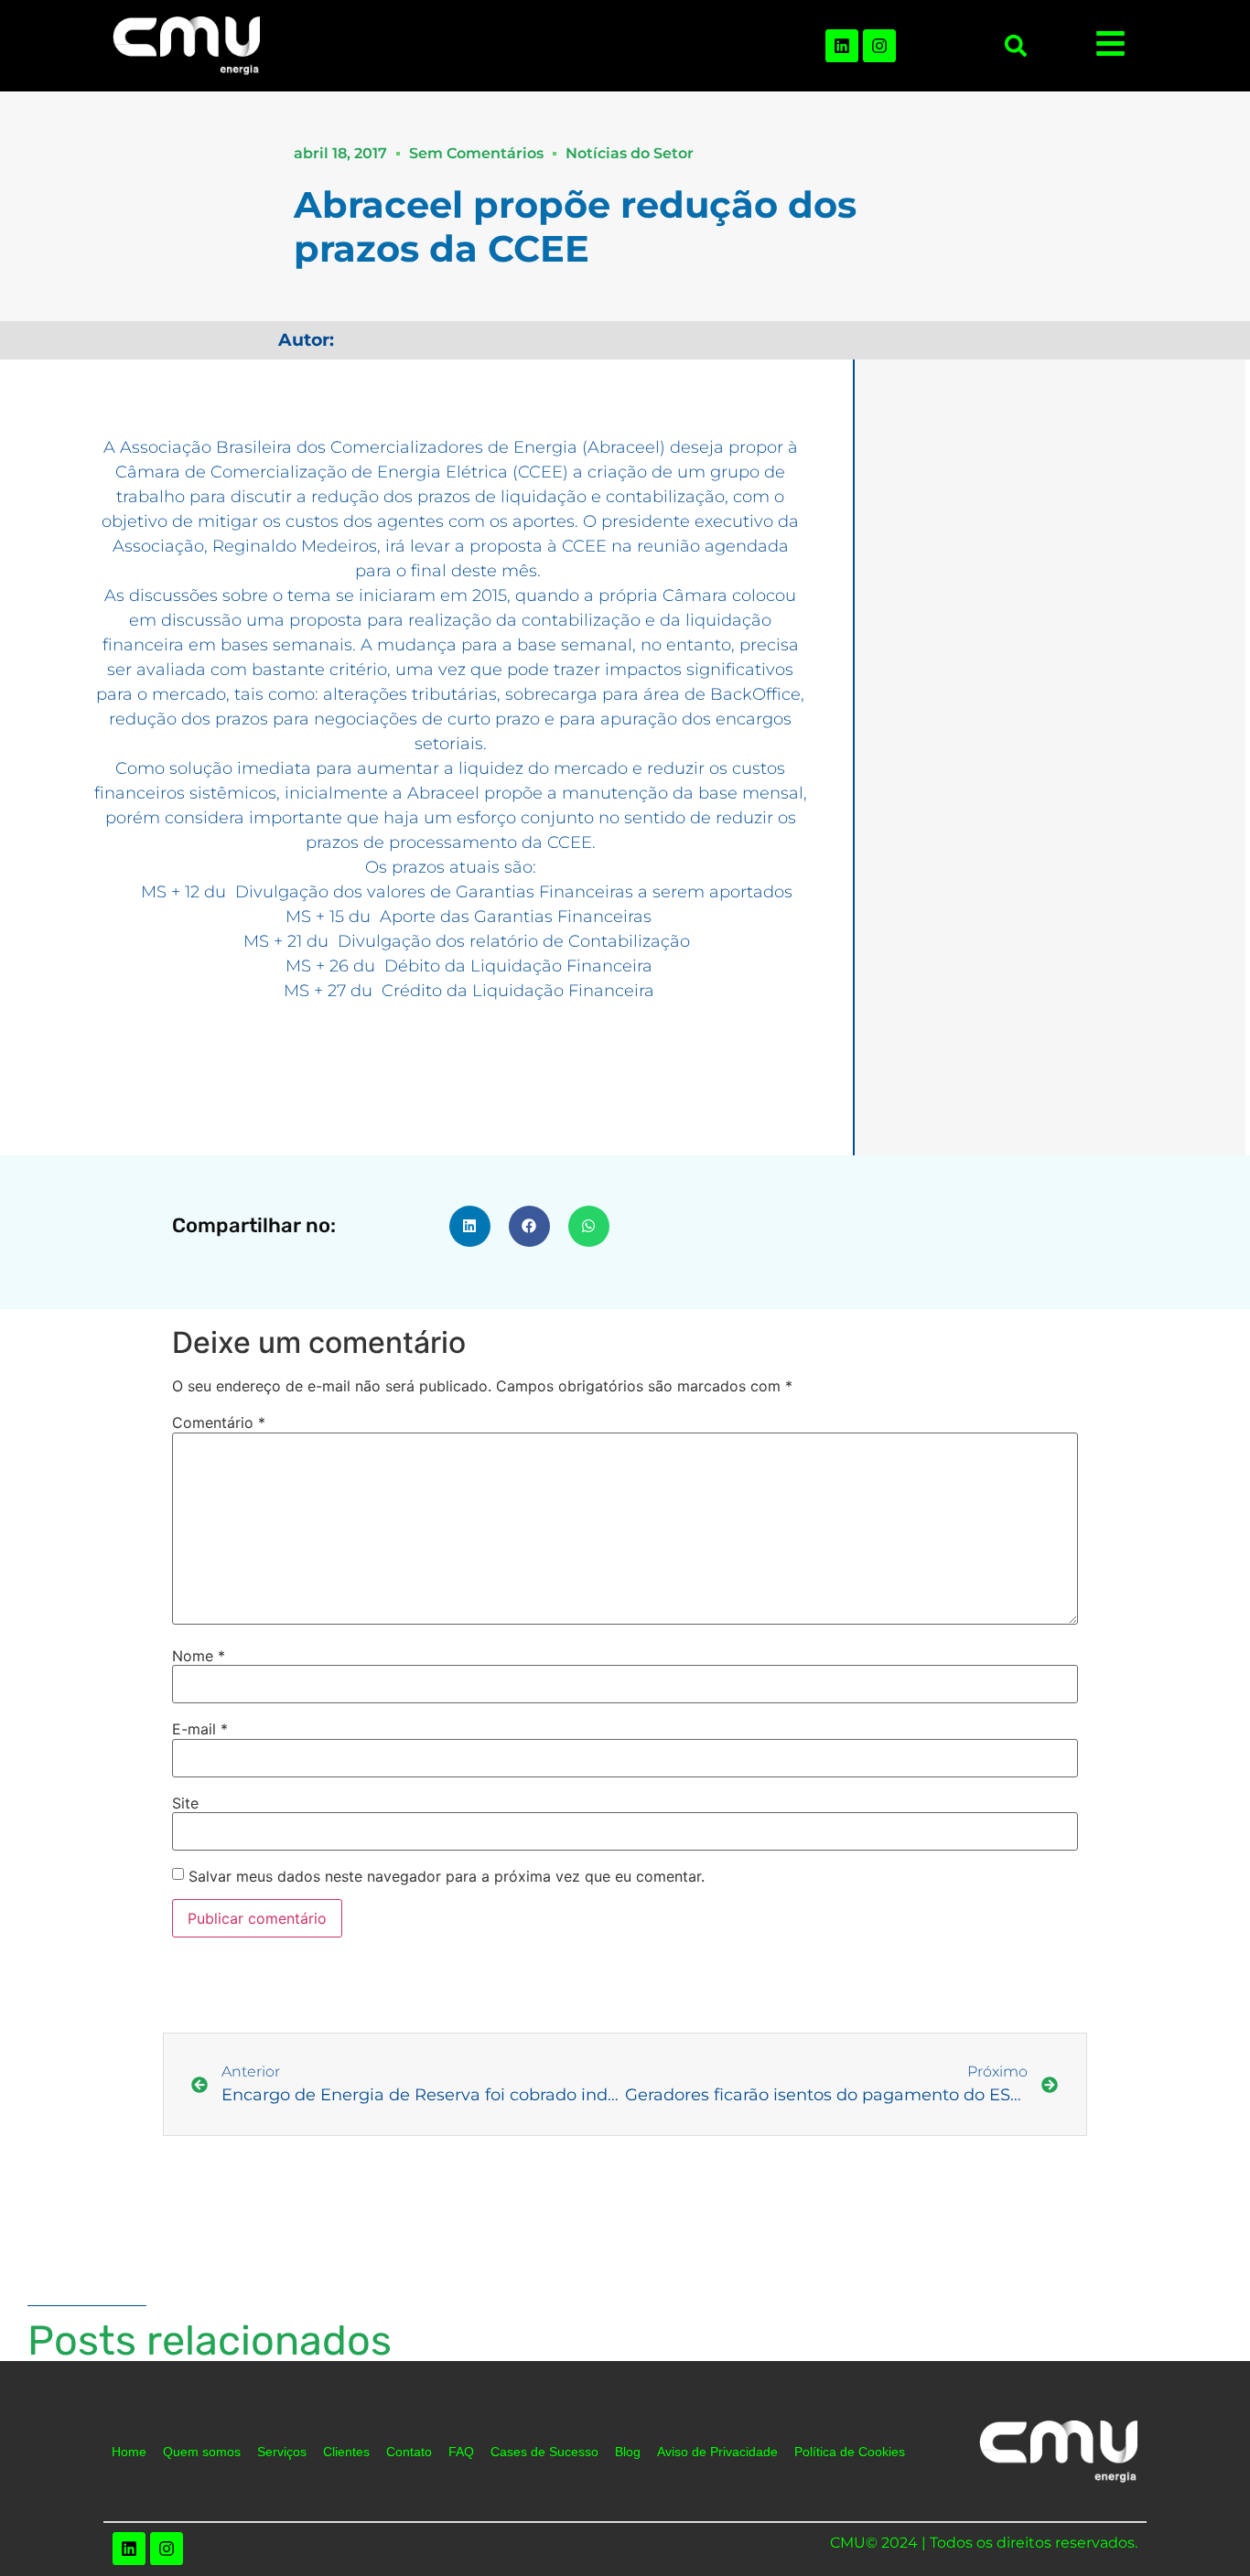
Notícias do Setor (630, 153)
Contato (409, 2452)
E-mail (200, 1729)
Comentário (219, 1422)
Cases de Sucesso (544, 2452)
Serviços (282, 2452)
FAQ (461, 2452)
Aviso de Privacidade (717, 2452)
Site (185, 1803)
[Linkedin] (842, 46)
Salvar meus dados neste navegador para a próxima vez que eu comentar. (447, 1876)
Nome (199, 1656)
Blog (628, 2452)
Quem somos (202, 2452)
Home (129, 2452)
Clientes (346, 2452)
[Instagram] (879, 46)
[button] (1016, 46)
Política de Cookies (850, 2452)
